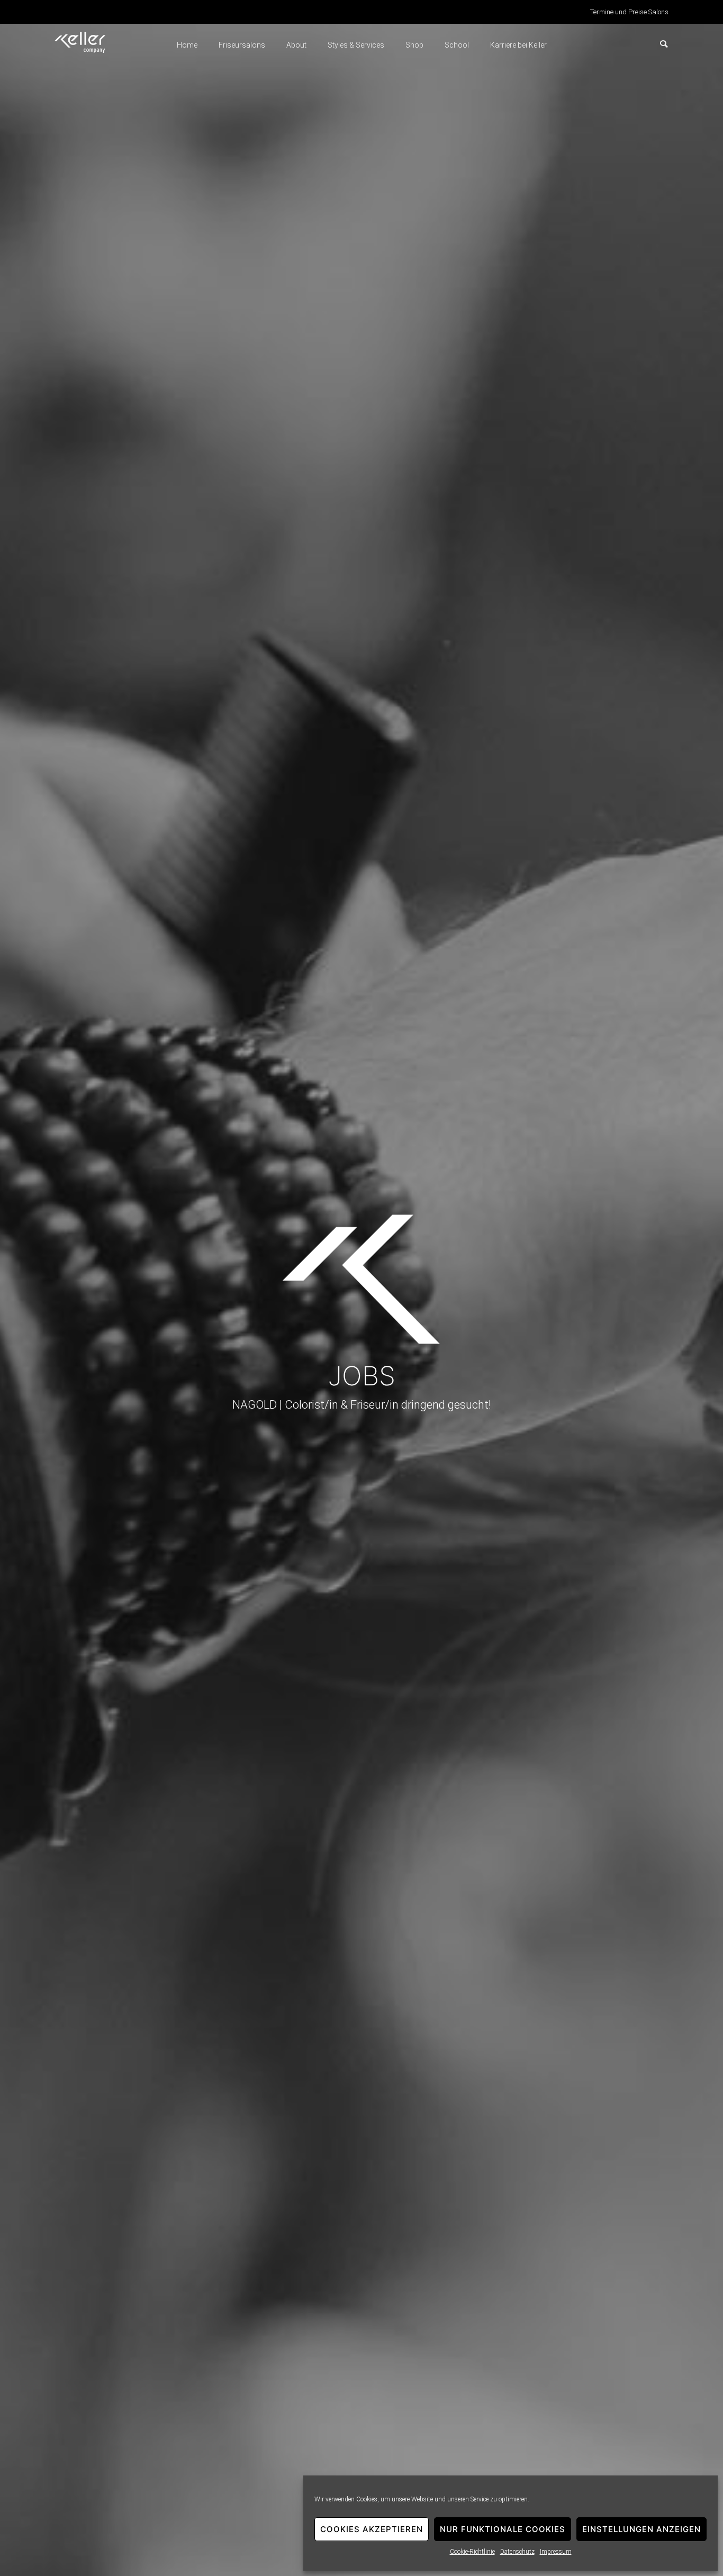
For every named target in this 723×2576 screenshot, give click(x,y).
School (457, 45)
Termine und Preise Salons (629, 12)
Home (187, 45)
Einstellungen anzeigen (641, 2529)
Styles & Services (356, 45)
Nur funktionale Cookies (503, 2529)
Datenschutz (517, 2552)
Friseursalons (242, 45)
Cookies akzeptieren (372, 2529)
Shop (414, 45)
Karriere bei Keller (518, 45)
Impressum (556, 2552)
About (296, 45)
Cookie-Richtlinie (472, 2552)
